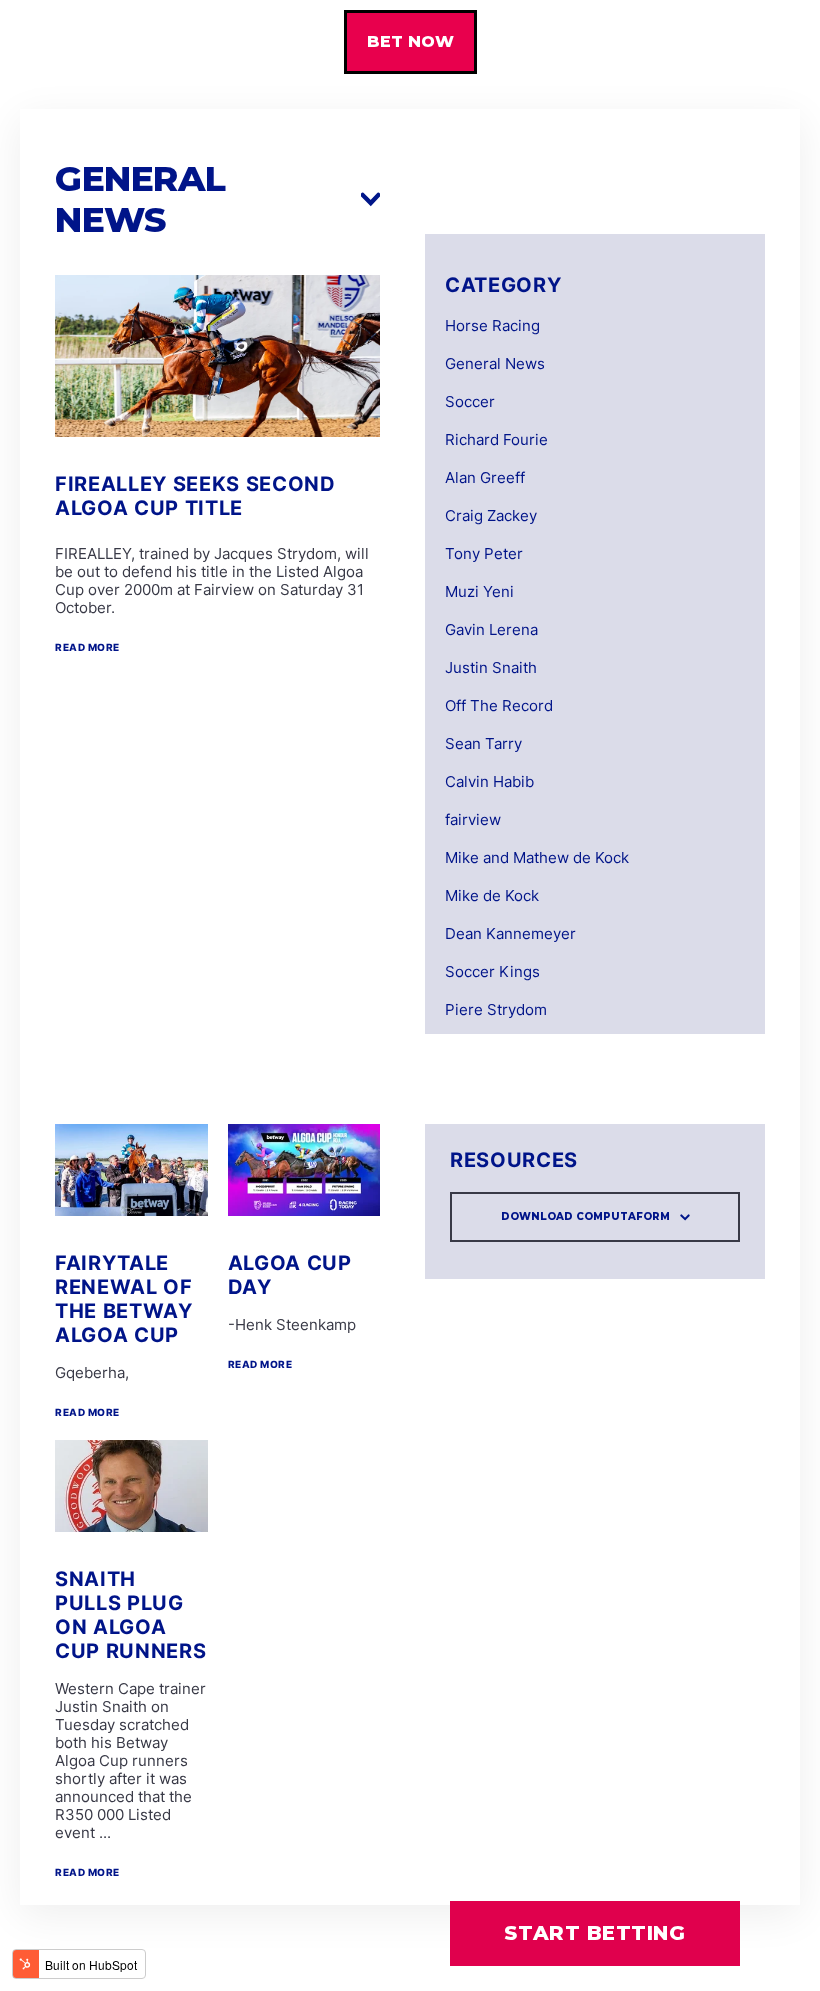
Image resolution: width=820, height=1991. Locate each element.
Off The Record (499, 706)
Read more (87, 647)
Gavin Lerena (491, 630)
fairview (473, 820)
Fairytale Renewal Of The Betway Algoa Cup (124, 1299)
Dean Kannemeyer (510, 934)
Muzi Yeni (479, 592)
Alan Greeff (485, 478)
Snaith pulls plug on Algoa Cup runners (130, 1615)
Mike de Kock (492, 896)
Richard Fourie (496, 440)
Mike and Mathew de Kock (537, 858)
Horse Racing (492, 326)
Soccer (470, 402)
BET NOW (410, 41)
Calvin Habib (489, 782)
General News (495, 364)
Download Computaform (585, 1216)
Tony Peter (484, 554)
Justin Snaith (491, 668)
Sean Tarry (483, 744)
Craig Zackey (491, 516)
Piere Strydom (496, 1010)
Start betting (594, 1933)
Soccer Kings (492, 972)
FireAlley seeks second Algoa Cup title (195, 496)
